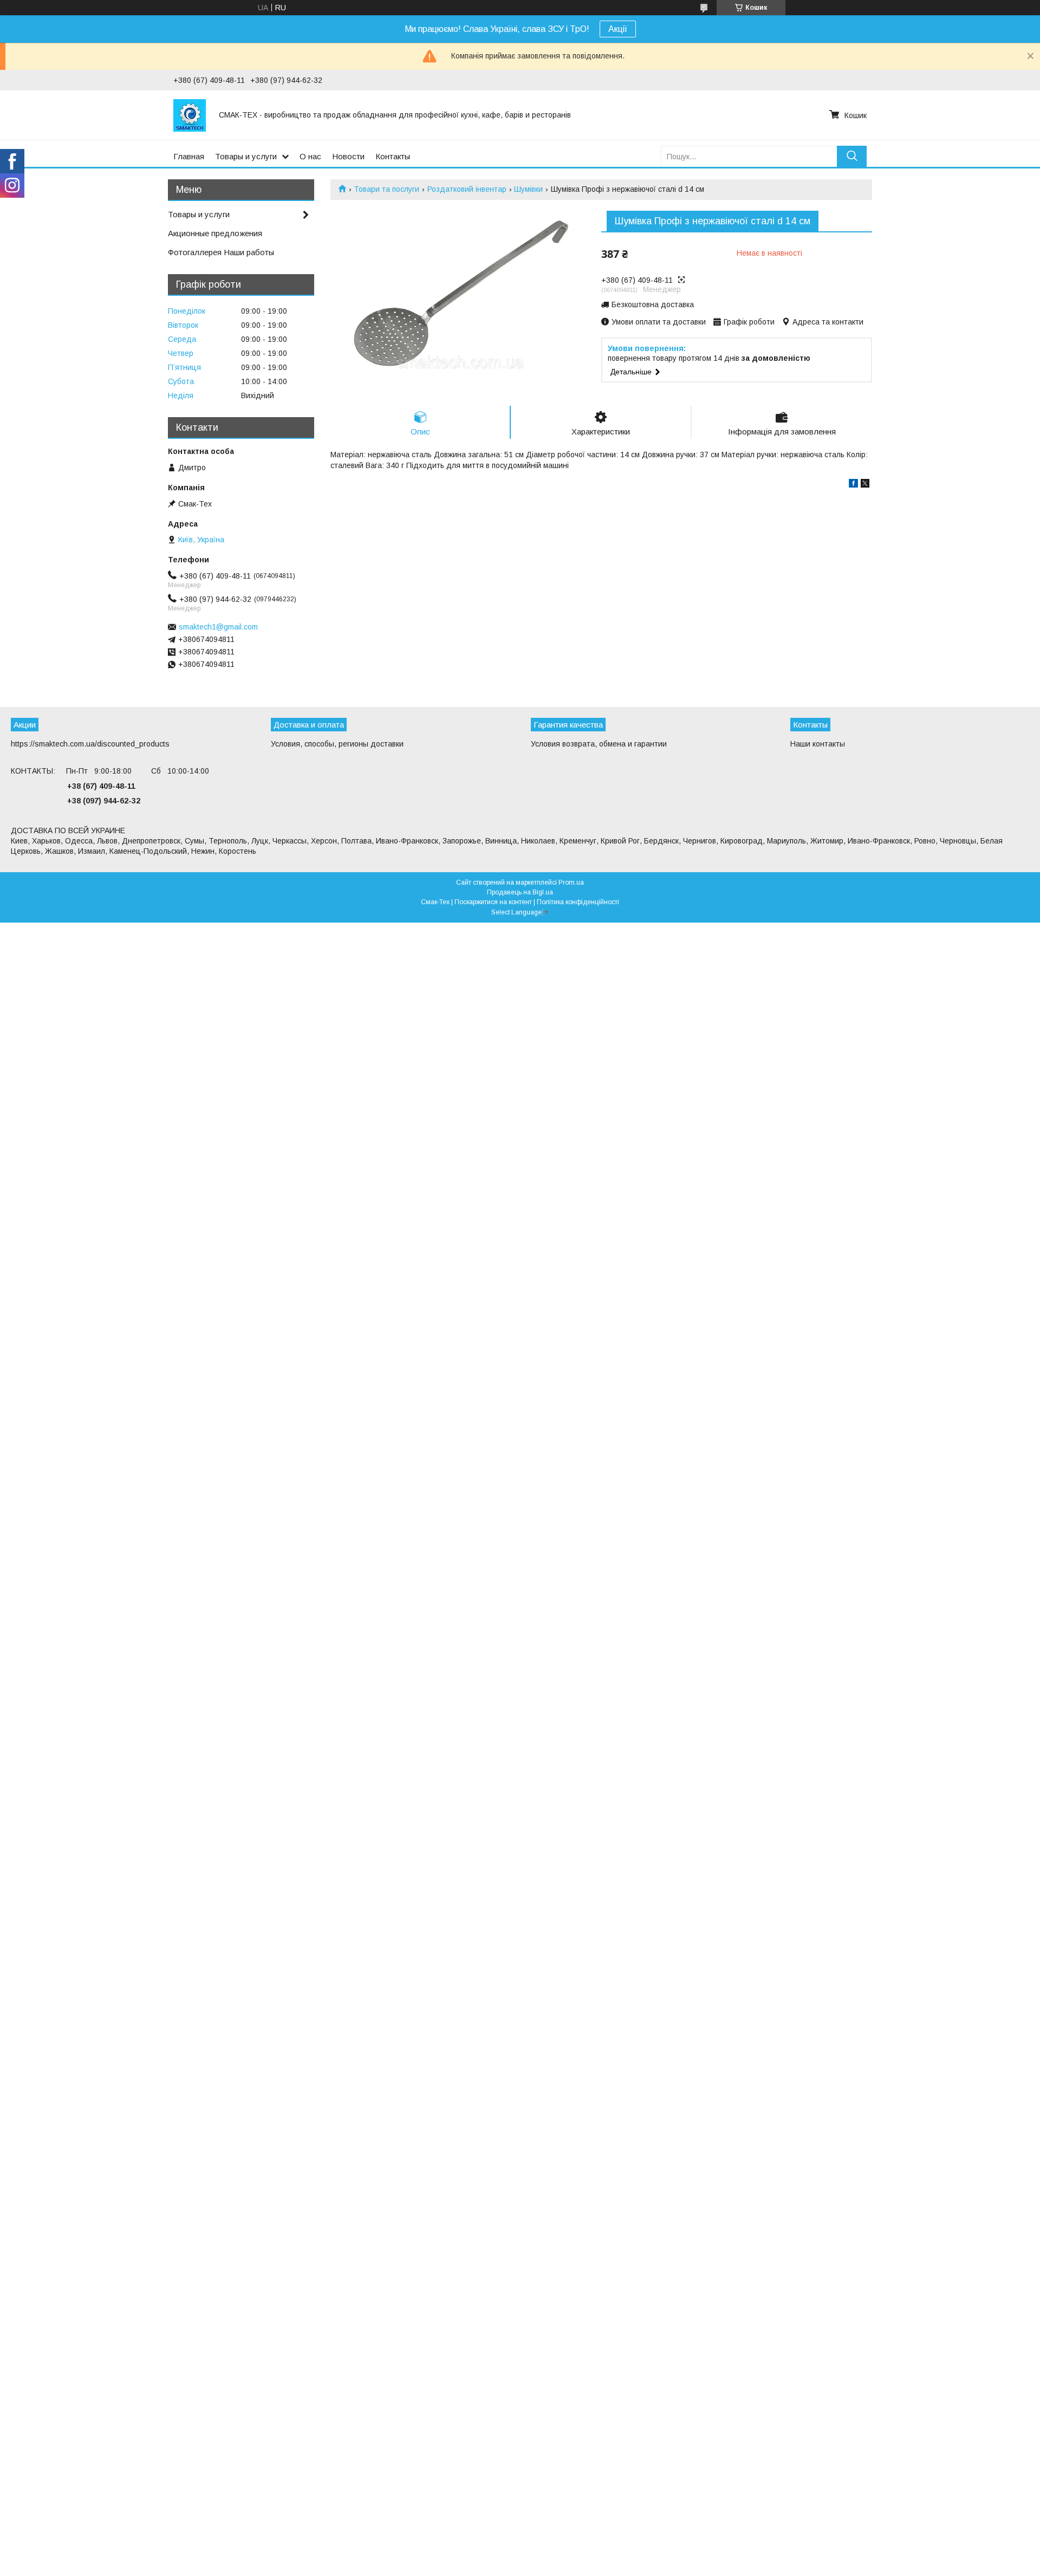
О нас (310, 156)
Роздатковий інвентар (467, 189)
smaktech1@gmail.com (218, 627)
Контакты (393, 156)
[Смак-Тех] (190, 115)
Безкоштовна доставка (653, 304)
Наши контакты (818, 744)
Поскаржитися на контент (493, 902)
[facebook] (853, 485)
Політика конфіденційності (578, 902)
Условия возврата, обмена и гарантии (599, 744)
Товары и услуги (246, 156)
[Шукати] (852, 156)
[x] (865, 485)
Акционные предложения (215, 233)
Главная (189, 156)
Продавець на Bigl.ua (520, 892)
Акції (618, 29)
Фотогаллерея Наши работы (221, 252)
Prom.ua (571, 883)
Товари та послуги (386, 189)
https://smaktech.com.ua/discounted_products (90, 744)
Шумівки (528, 189)
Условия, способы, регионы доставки (337, 744)
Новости (348, 156)
